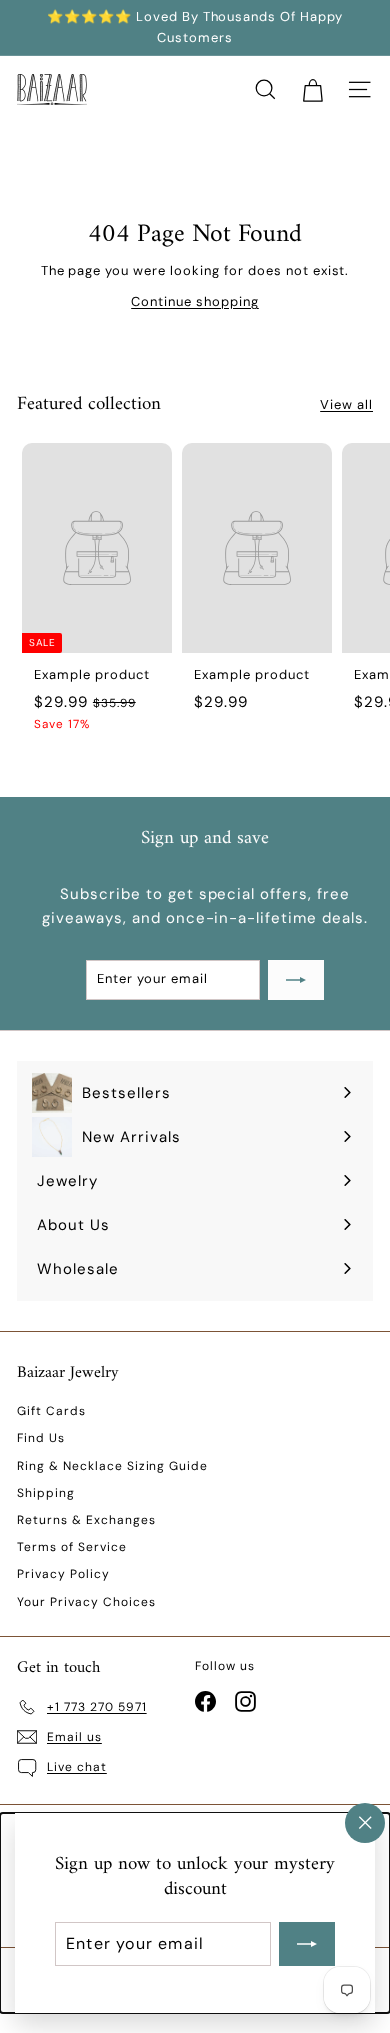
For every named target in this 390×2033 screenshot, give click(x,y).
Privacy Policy (63, 1574)
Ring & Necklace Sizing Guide (112, 1466)
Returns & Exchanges (86, 1520)
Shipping (46, 1493)
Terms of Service (72, 1547)
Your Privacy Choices (86, 1602)
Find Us (41, 1438)
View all (346, 404)
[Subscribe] (307, 1944)
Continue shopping (195, 301)
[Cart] (312, 89)
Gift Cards (51, 1411)
